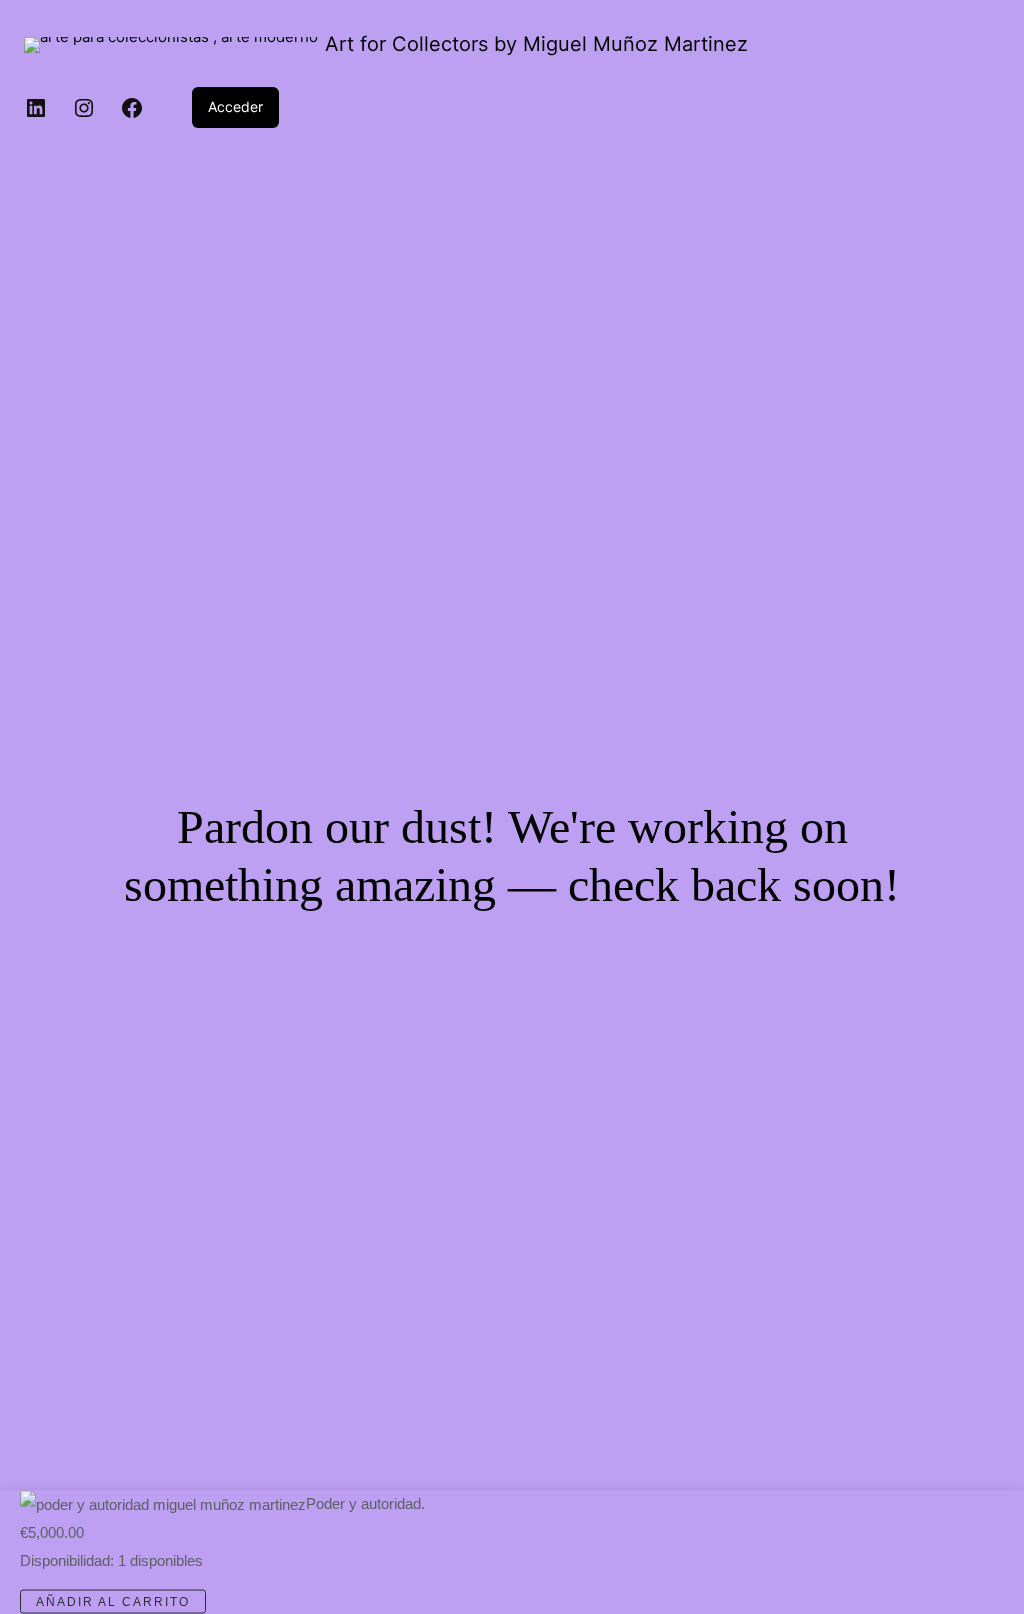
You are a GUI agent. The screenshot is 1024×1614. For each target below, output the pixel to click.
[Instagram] (84, 108)
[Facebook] (132, 108)
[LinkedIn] (36, 108)
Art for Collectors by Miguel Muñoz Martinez (536, 44)
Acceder (235, 106)
